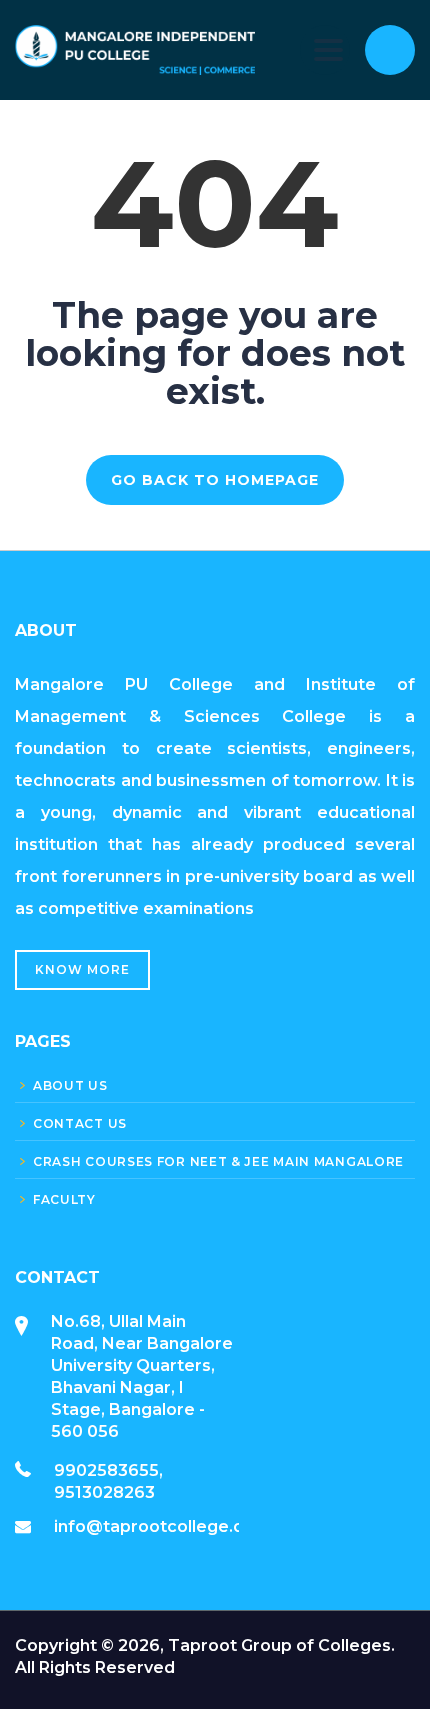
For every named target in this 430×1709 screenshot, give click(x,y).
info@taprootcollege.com (162, 1526)
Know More (82, 969)
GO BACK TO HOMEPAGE (215, 480)
